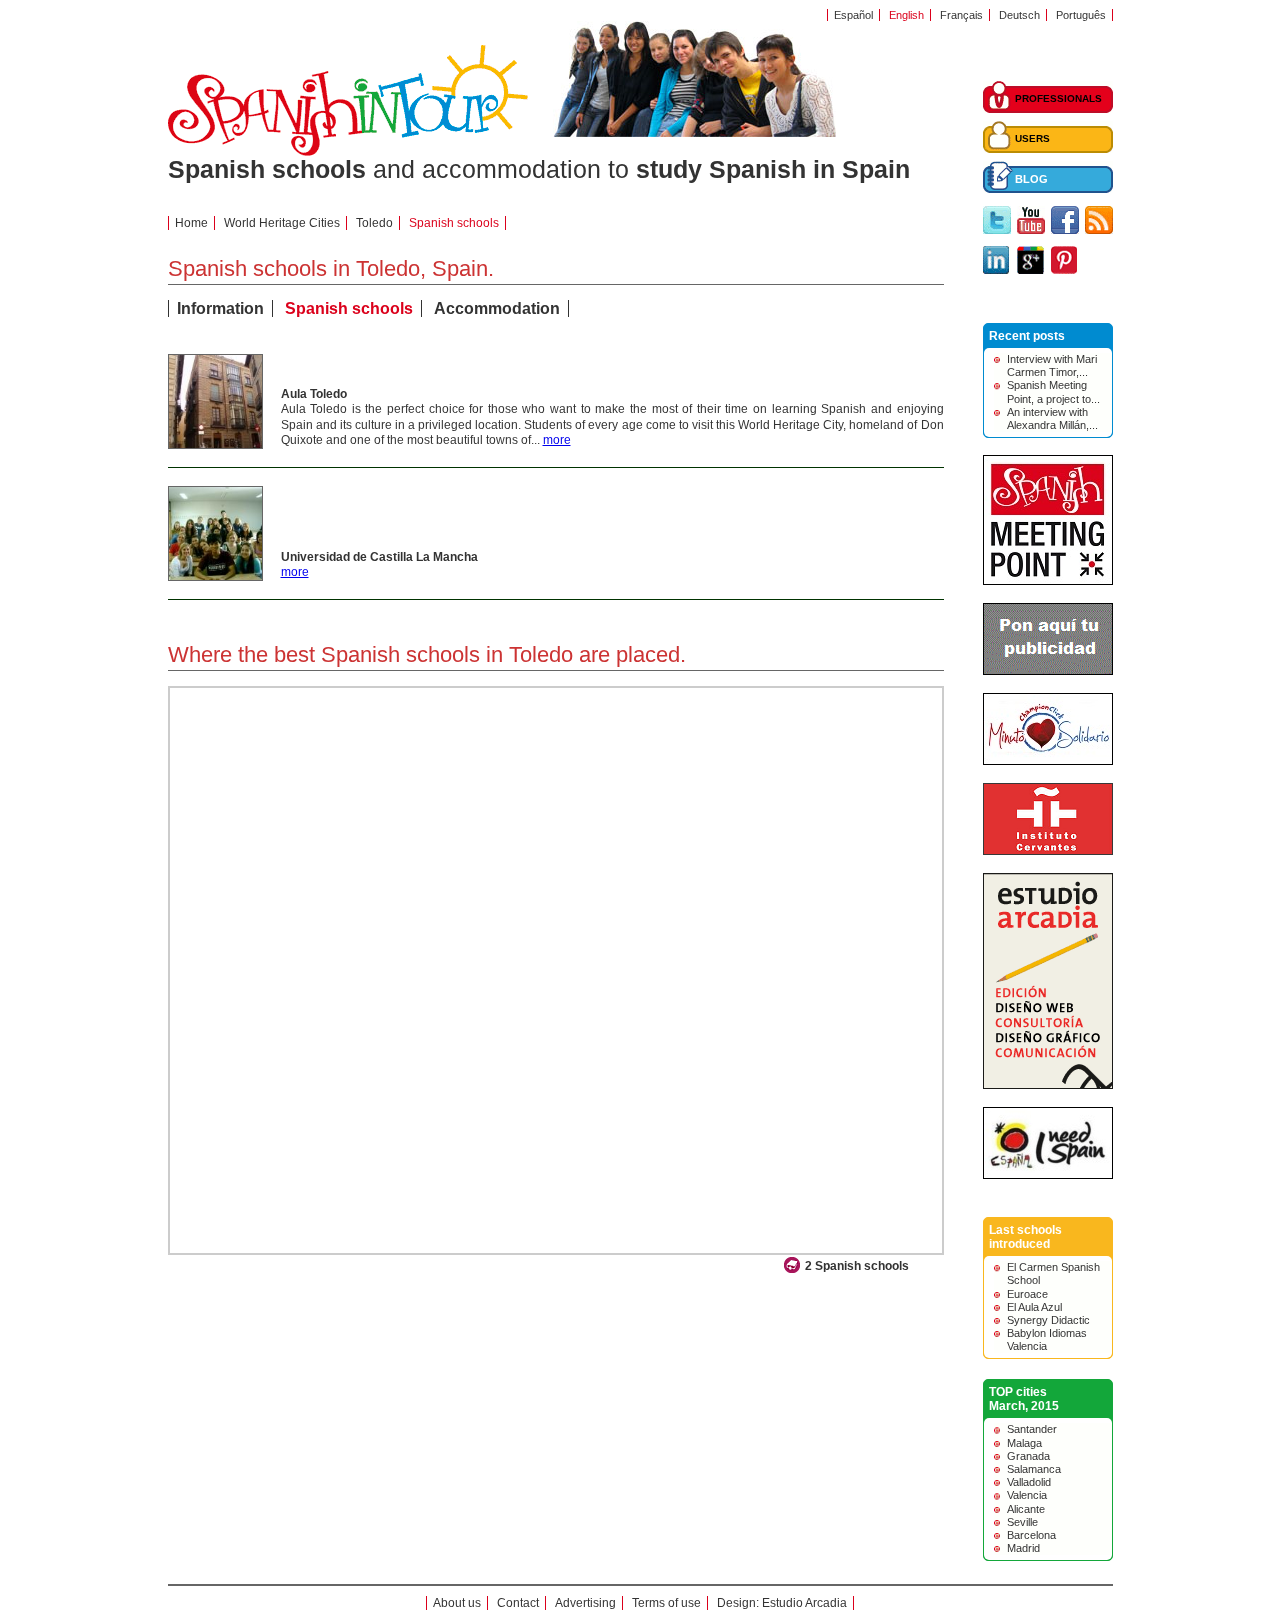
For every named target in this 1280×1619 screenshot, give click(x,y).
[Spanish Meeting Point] (1048, 581)
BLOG (1031, 179)
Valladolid (1029, 1482)
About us (457, 1603)
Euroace (1027, 1294)
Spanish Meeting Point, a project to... (1053, 391)
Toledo (374, 223)
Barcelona (1031, 1535)
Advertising (585, 1603)
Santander (1032, 1429)
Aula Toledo (314, 394)
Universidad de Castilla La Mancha (379, 557)
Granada (1028, 1456)
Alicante (1026, 1509)
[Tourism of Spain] (1048, 1175)
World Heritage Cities (282, 223)
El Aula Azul (1034, 1307)
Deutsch (1019, 15)
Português (1081, 15)
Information (220, 308)
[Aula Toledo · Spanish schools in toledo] (215, 444)
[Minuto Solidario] (1048, 761)
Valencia (1027, 1495)
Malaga (1024, 1443)
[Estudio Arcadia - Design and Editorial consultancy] (1048, 1085)
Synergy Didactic (1048, 1320)
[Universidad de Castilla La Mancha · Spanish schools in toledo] (215, 576)
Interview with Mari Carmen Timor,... (1052, 365)
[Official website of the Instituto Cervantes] (1048, 851)
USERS (1032, 138)
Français (961, 15)
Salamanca (1034, 1469)
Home (191, 223)
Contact (518, 1603)
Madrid (1023, 1548)
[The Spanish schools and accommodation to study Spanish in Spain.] (348, 152)
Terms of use (666, 1603)
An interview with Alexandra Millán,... (1052, 418)
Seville (1022, 1522)
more (557, 440)
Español (853, 15)
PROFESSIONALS (1058, 98)
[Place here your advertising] (1048, 671)
